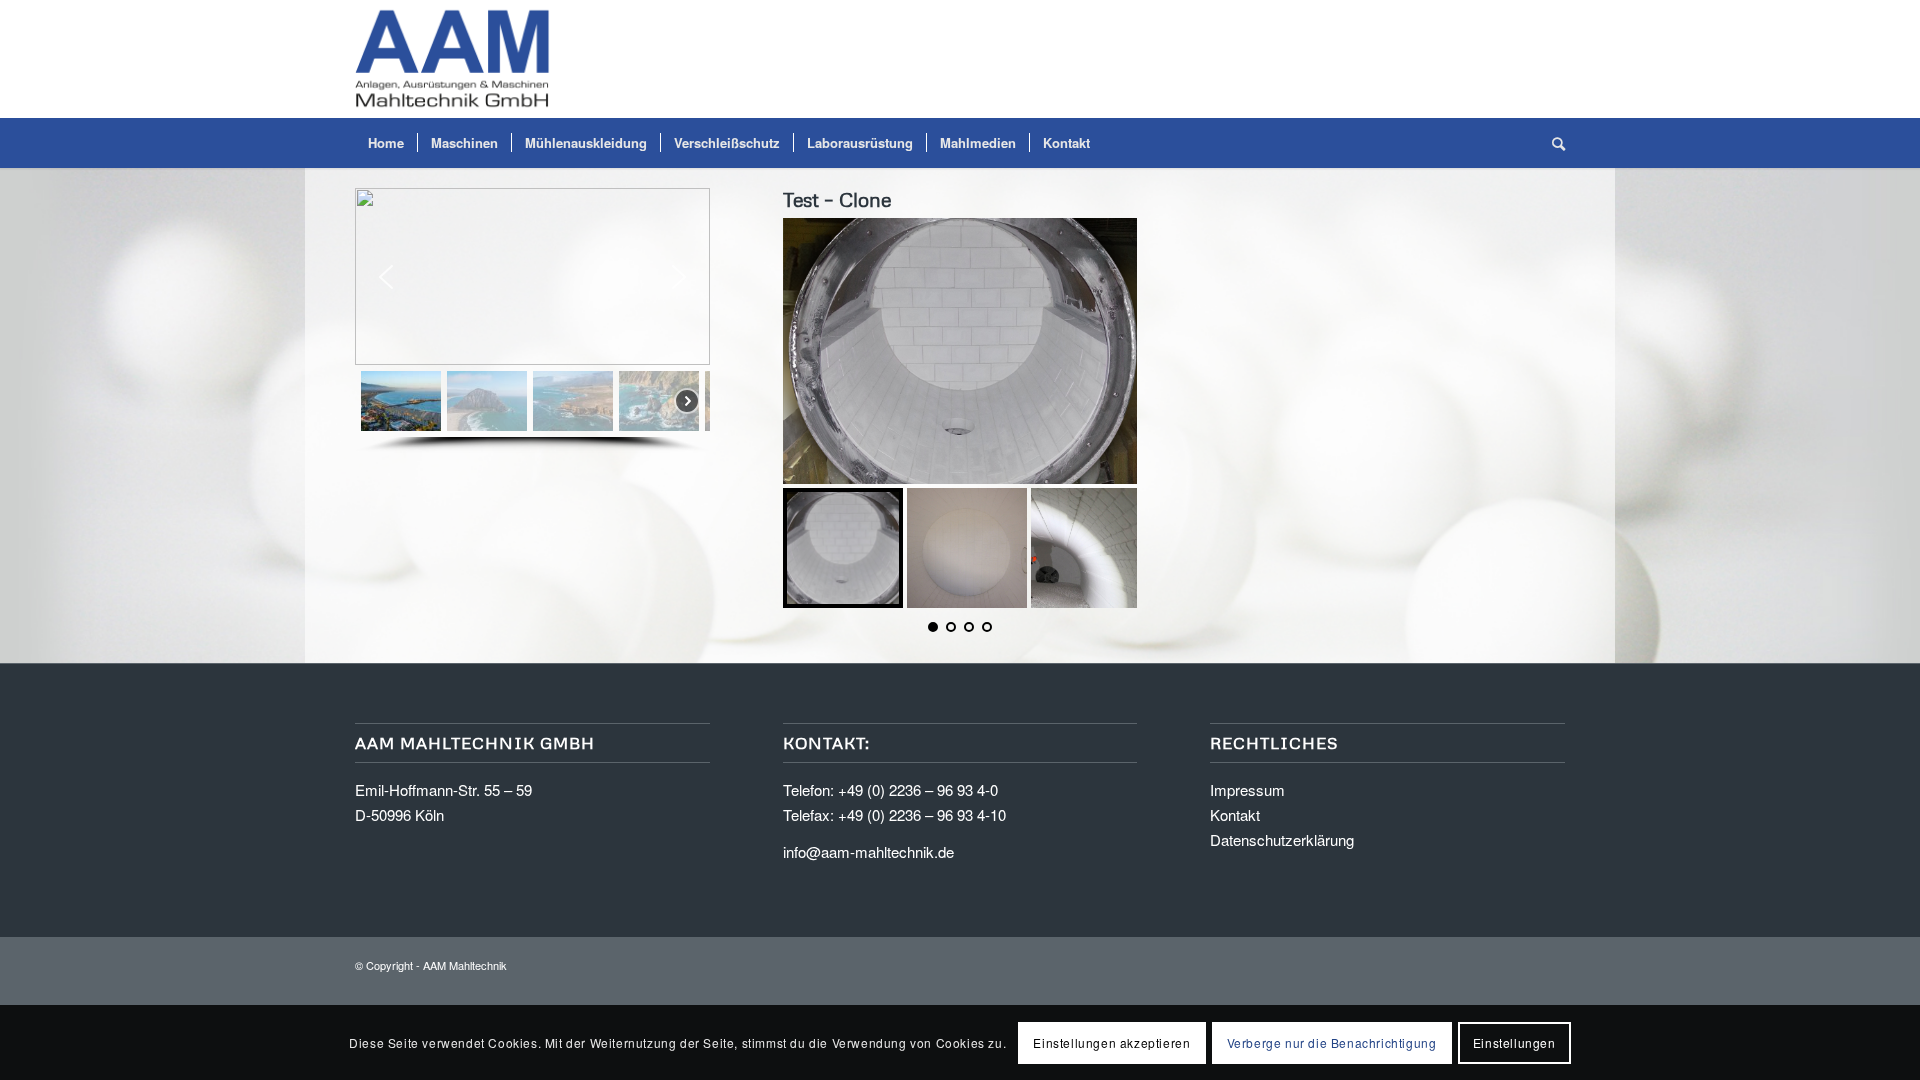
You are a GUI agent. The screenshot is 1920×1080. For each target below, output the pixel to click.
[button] (386, 277)
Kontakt (1235, 814)
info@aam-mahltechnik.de (868, 851)
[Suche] (1552, 143)
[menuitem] (386, 143)
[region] (532, 320)
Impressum (1247, 789)
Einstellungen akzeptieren (1111, 1041)
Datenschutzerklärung (1282, 839)
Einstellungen (1514, 1041)
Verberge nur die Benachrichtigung (1332, 1041)
